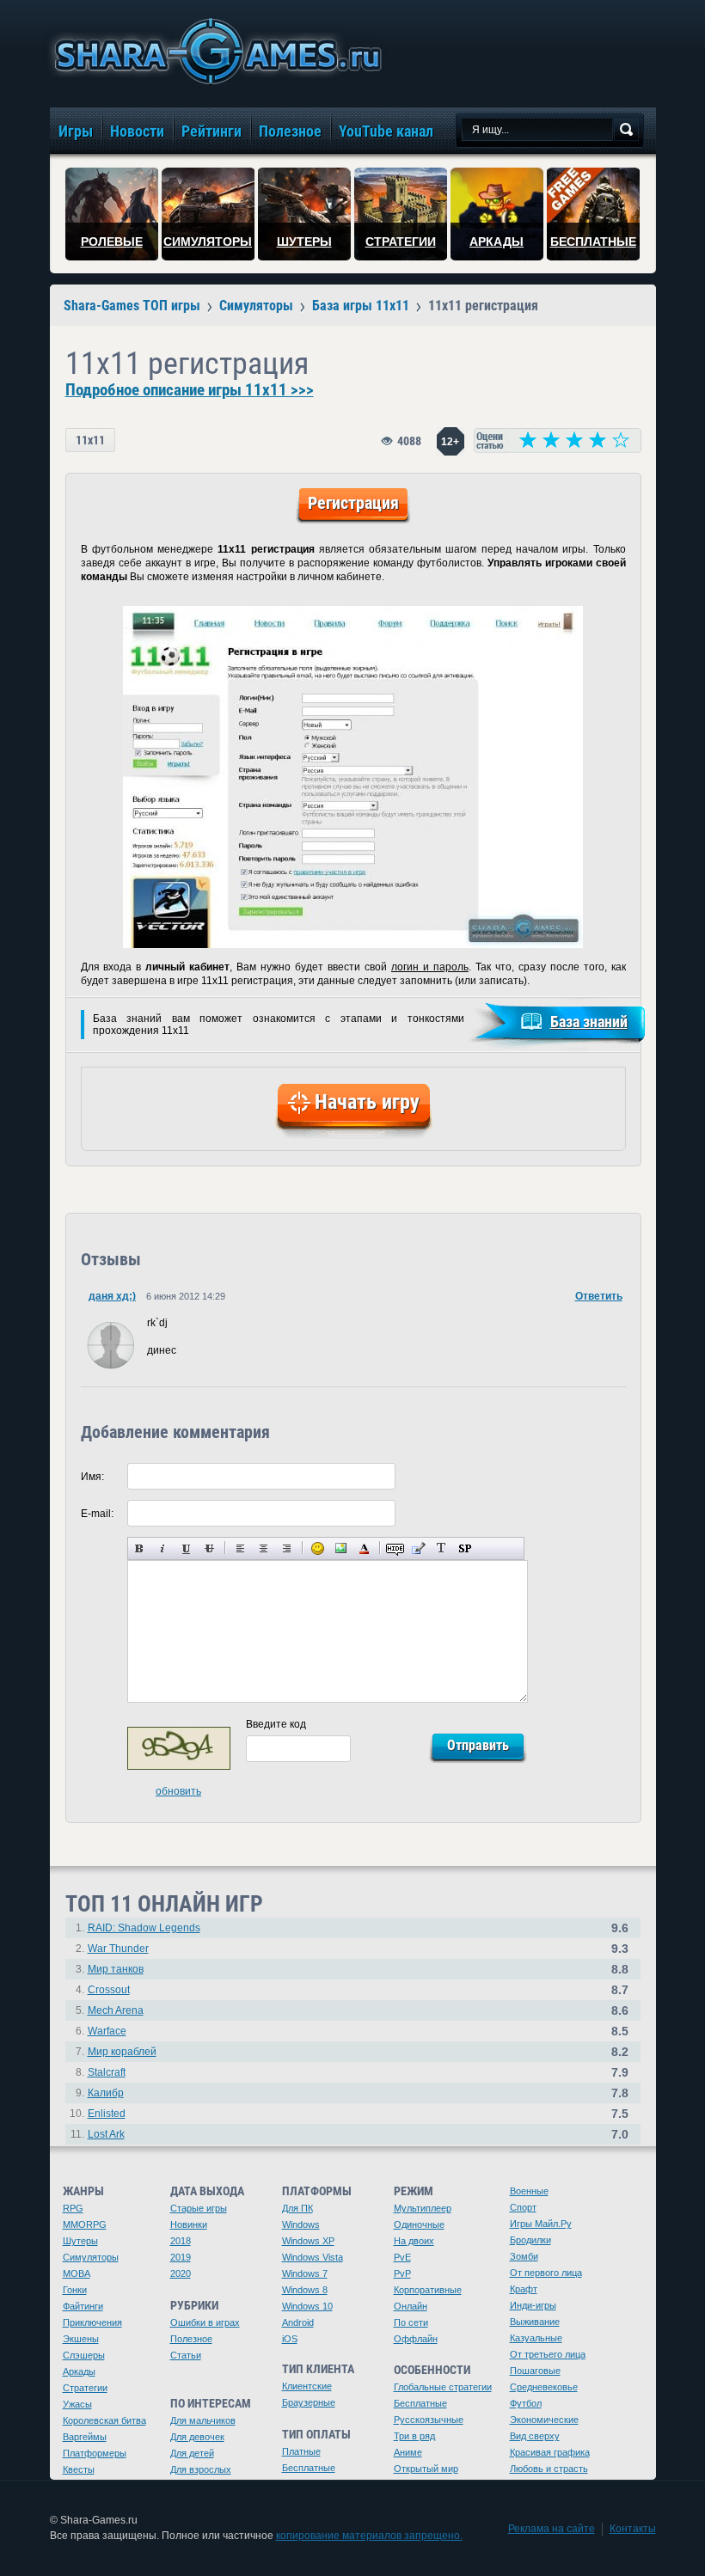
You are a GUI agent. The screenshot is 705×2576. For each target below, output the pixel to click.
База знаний (589, 1022)
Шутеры (80, 2241)
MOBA (77, 2273)
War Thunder (118, 1949)
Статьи (186, 2355)
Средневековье (544, 2387)
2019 (181, 2257)
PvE (402, 2257)
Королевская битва (104, 2420)
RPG (73, 2208)
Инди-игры (533, 2305)
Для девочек (197, 2437)
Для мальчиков (203, 2420)
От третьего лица (548, 2354)
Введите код (276, 1724)
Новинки (189, 2224)
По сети (411, 2322)
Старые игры (199, 2208)
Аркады (79, 2371)
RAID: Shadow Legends (144, 1928)
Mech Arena (116, 2010)
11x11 (90, 440)
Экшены (81, 2339)
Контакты (633, 2529)
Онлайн (411, 2306)
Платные (301, 2451)
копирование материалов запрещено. (369, 2536)
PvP (402, 2273)
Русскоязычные (429, 2420)
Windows (301, 2224)
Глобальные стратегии (443, 2387)
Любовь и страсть (549, 2469)
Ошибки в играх (205, 2322)
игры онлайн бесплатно (215, 51)
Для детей (192, 2453)
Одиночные (419, 2224)
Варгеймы (85, 2437)
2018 (181, 2241)
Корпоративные (428, 2290)
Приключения (92, 2322)
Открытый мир (426, 2469)
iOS (290, 2339)
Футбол (526, 2403)
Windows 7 (305, 2273)
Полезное (191, 2339)
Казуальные (536, 2338)
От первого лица (546, 2273)
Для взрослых (201, 2469)
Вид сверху (535, 2436)
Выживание (535, 2322)
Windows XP (308, 2241)
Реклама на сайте (552, 2529)
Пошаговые (535, 2371)
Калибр (106, 2093)
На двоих (414, 2241)
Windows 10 (307, 2306)
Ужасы (77, 2404)
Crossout (109, 1990)
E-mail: (97, 1514)
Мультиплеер (423, 2208)
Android (298, 2322)
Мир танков (116, 1969)
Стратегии (85, 2388)
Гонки (75, 2290)
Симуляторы (91, 2257)
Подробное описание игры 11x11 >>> (190, 390)
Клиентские (307, 2386)
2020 (181, 2273)
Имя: (92, 1477)
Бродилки (530, 2240)
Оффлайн (416, 2339)
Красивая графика (550, 2452)
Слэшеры (84, 2355)
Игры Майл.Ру (541, 2224)
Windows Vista (313, 2257)
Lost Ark (106, 2134)
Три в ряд (414, 2436)
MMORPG (85, 2224)
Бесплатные (309, 2468)
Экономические (544, 2420)
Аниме (408, 2452)
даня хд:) (112, 1296)
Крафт (524, 2289)
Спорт (523, 2207)
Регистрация (353, 503)
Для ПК (297, 2208)
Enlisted (107, 2114)
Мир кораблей (122, 2052)
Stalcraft (107, 2072)
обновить (178, 1791)
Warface (107, 2031)
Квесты (79, 2469)
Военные (529, 2191)
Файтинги (83, 2306)
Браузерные (309, 2402)
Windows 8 (305, 2290)
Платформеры (95, 2453)
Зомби (524, 2256)
